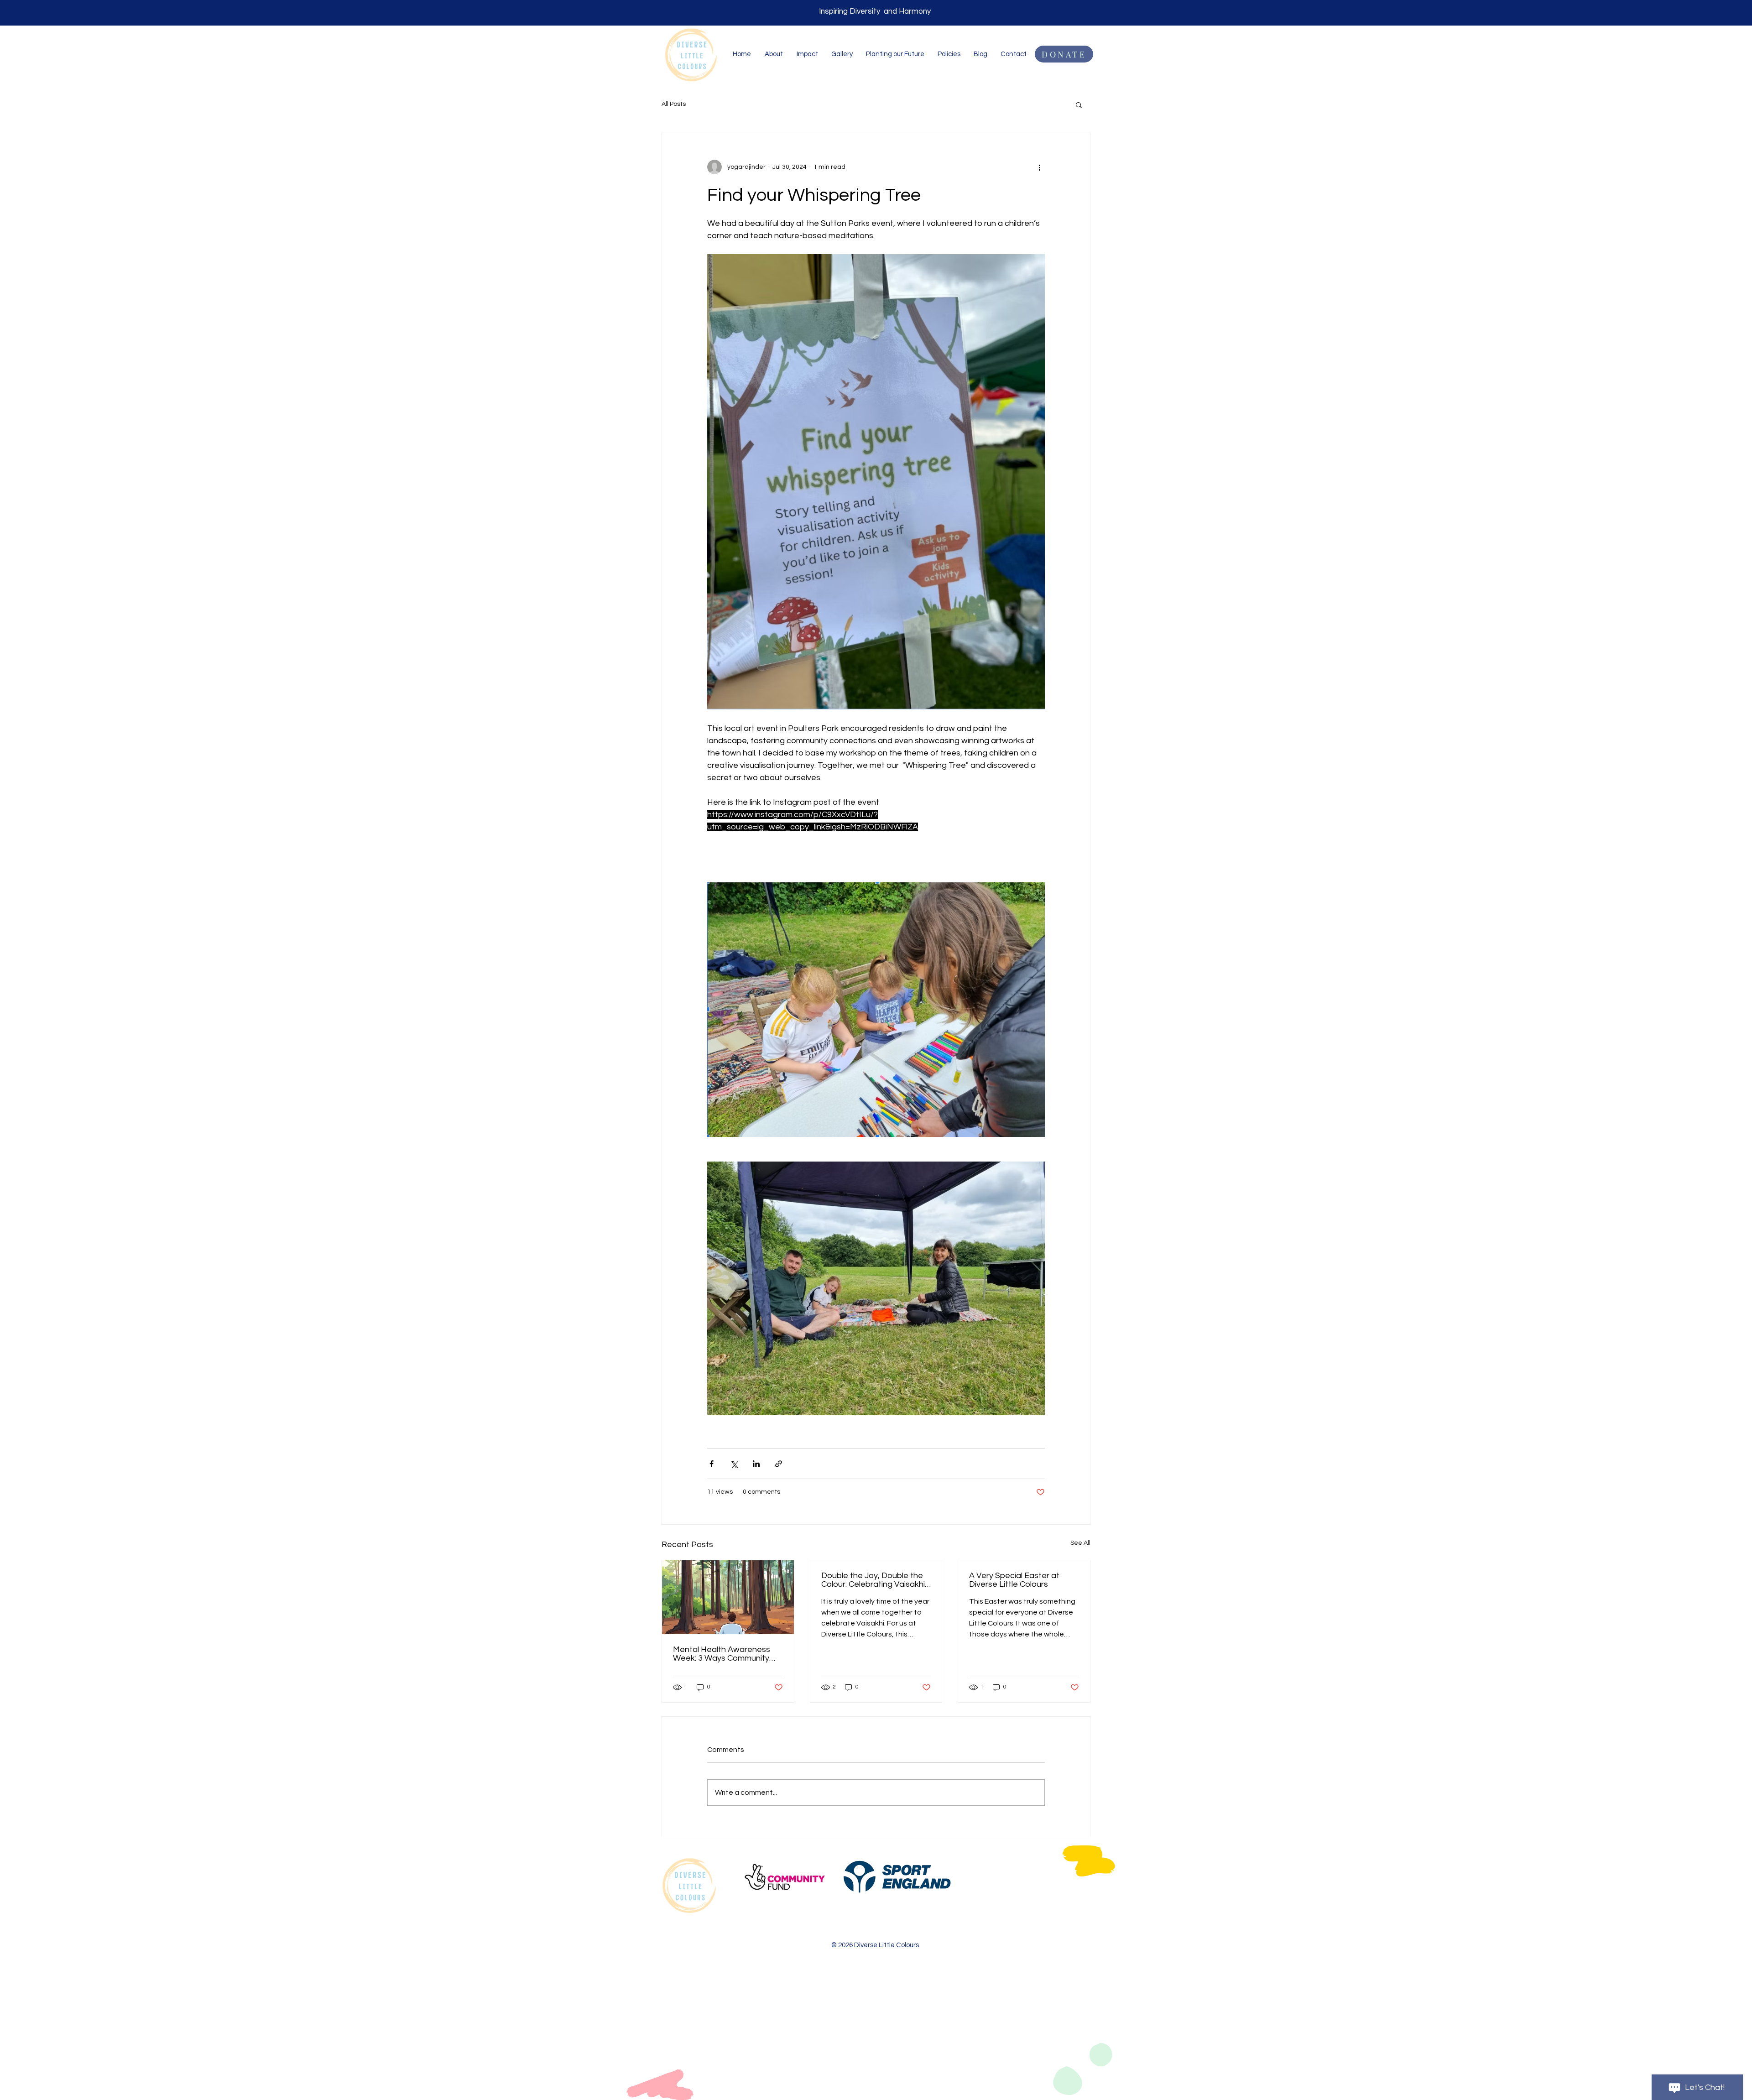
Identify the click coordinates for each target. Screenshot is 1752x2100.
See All (1080, 1543)
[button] (1079, 104)
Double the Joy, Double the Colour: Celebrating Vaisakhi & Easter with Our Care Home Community (876, 1580)
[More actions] (1039, 167)
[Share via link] (779, 1464)
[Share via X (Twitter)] (734, 1464)
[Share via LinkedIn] (756, 1464)
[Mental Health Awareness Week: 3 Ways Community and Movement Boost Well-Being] (728, 1597)
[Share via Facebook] (712, 1464)
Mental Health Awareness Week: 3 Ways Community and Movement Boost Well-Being (724, 1654)
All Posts (674, 104)
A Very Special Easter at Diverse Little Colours (1014, 1580)
